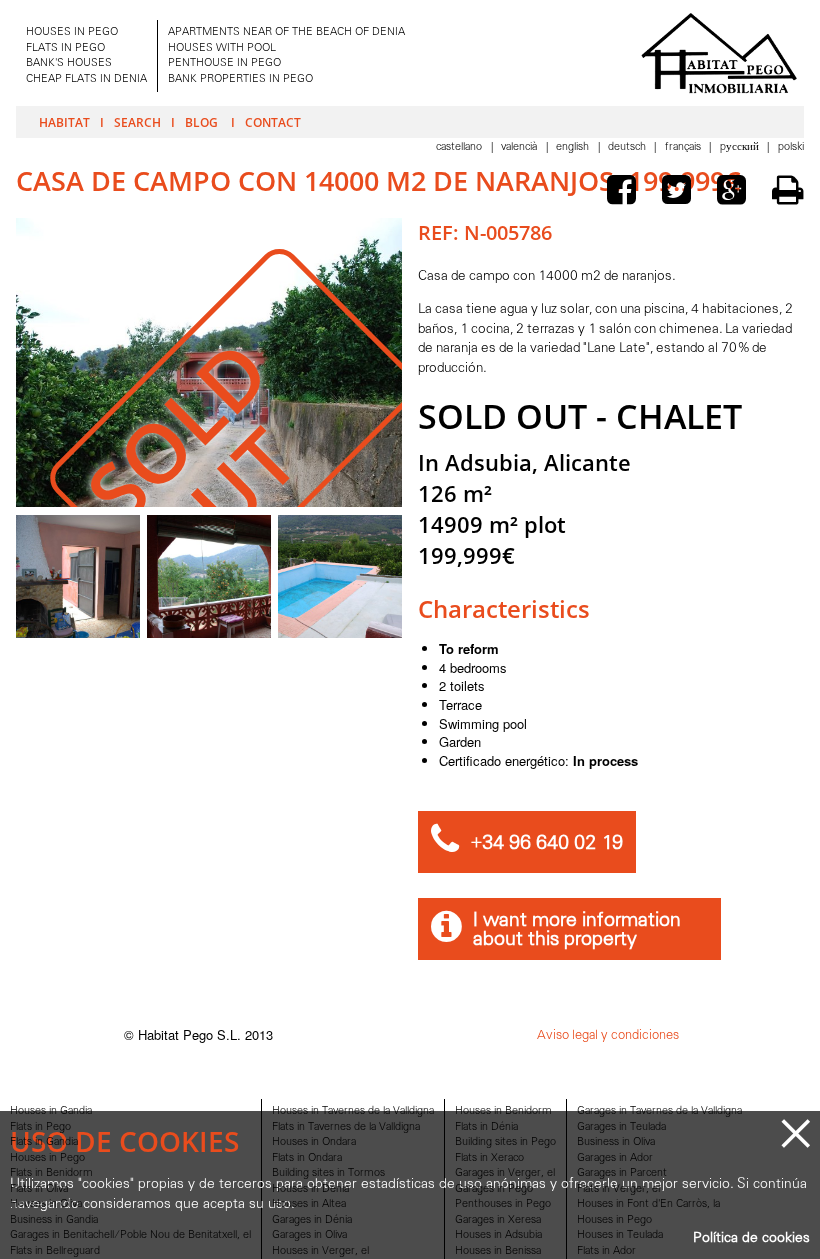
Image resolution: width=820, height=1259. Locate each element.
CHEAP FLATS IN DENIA (86, 79)
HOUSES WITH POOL (222, 48)
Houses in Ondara (314, 1142)
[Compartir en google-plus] (736, 193)
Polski (791, 147)
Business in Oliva (616, 1142)
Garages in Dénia (312, 1220)
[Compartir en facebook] (626, 193)
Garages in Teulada (621, 1127)
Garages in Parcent (622, 1173)
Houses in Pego (47, 1158)
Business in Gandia (54, 1220)
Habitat (64, 122)
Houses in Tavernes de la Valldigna (353, 1111)
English (574, 147)
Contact (273, 122)
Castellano (460, 147)
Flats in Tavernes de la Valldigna (346, 1127)
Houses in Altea (309, 1204)
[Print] (788, 190)
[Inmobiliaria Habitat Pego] (719, 53)
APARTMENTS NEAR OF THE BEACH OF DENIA (286, 32)
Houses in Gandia (51, 1111)
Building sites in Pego (505, 1142)
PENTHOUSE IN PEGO (224, 63)
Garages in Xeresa (498, 1220)
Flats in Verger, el (618, 1189)
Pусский (741, 147)
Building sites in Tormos (328, 1173)
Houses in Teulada (620, 1235)
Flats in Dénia (486, 1127)
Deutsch (628, 147)
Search (137, 122)
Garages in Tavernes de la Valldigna (659, 1111)
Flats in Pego (40, 1127)
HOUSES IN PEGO (72, 32)
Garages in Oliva (309, 1235)
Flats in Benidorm (51, 1173)
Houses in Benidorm (503, 1111)
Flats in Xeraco (489, 1158)
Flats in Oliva (39, 1189)
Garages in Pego (494, 1189)
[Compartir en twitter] (681, 193)
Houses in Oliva (46, 1204)
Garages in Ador (615, 1158)
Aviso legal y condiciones (608, 1035)
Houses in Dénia (310, 1189)
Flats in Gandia (44, 1142)
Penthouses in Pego (503, 1204)
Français (684, 147)
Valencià (520, 147)
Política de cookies (751, 1238)
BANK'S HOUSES (69, 63)
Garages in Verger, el (505, 1173)
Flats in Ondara (307, 1158)
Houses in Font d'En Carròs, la (648, 1204)
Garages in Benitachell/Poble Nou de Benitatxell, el (130, 1235)
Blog (203, 122)
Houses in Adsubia (498, 1235)
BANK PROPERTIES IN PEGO (240, 79)
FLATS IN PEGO (65, 48)
